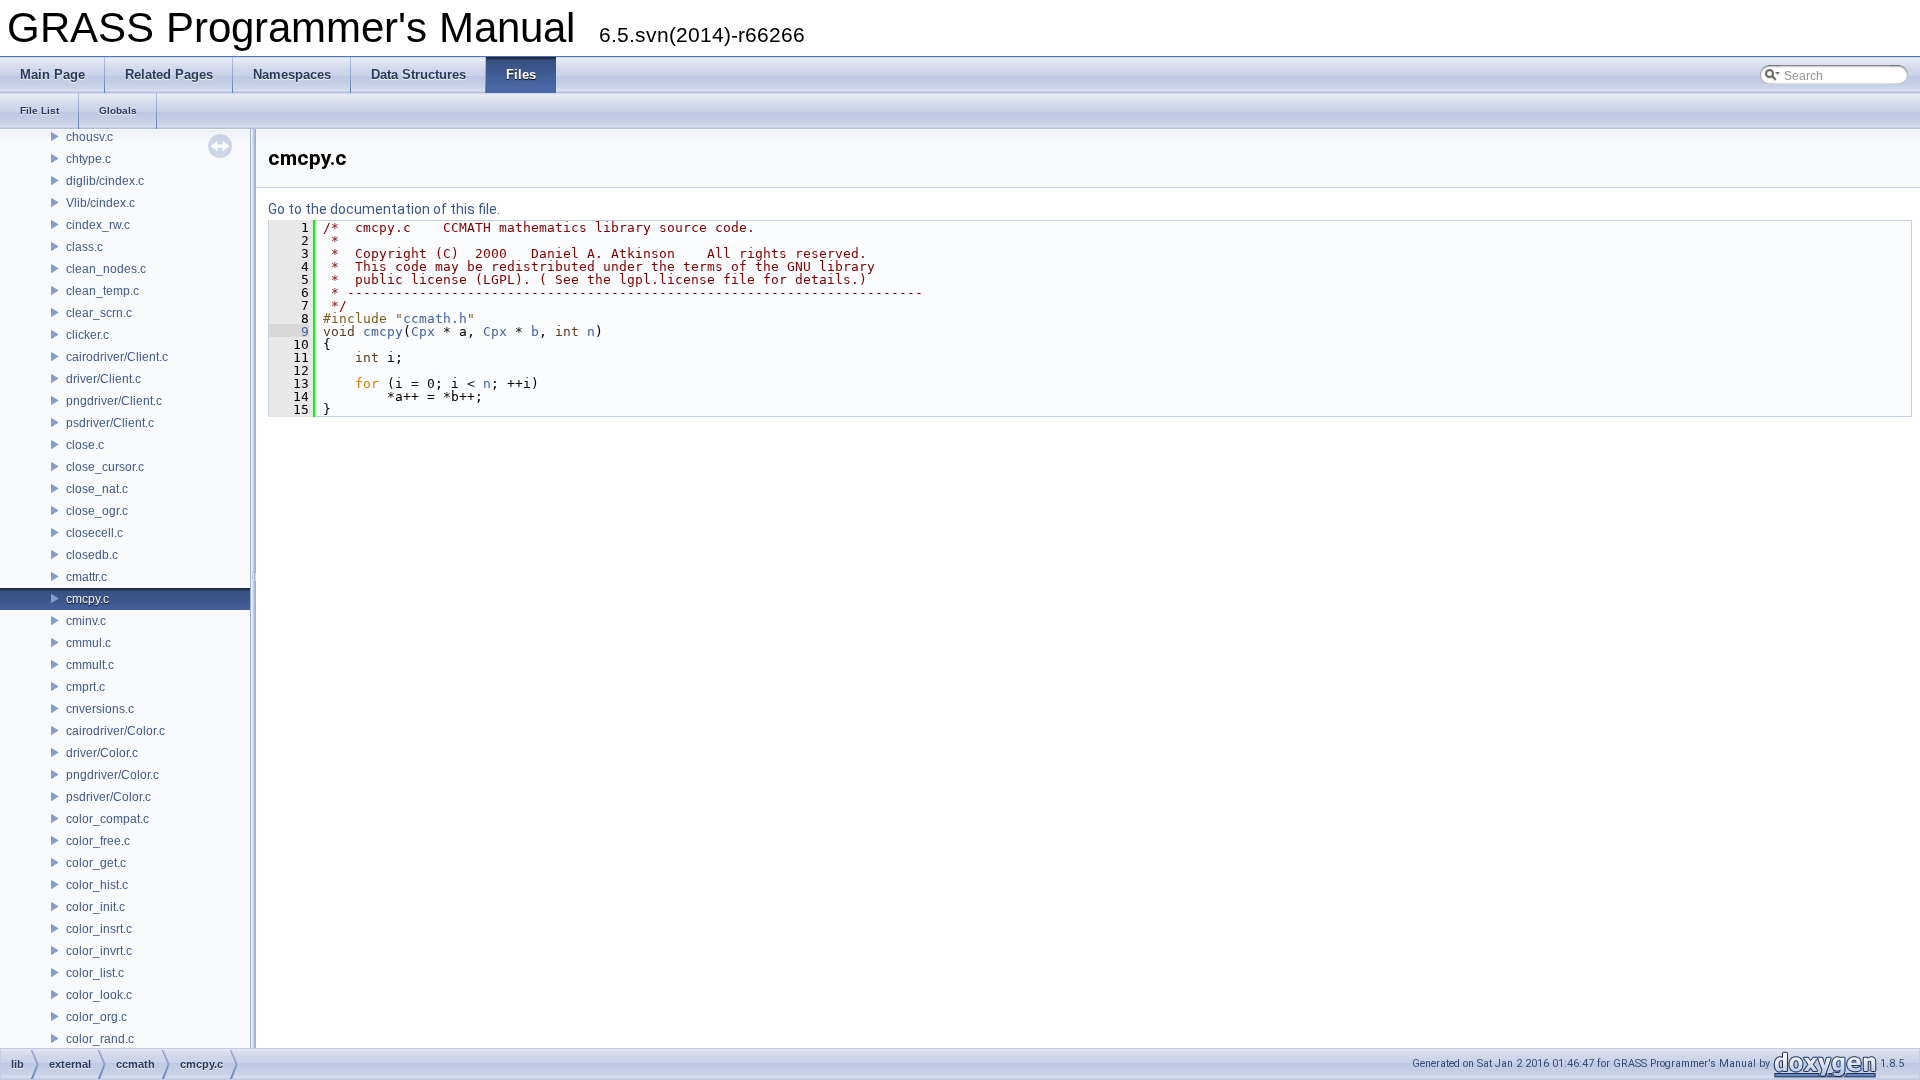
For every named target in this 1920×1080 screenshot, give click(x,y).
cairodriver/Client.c (117, 357)
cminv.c (86, 621)
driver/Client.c (103, 379)
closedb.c (92, 555)
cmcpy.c (87, 599)
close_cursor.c (105, 467)
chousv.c (89, 137)
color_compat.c (107, 819)
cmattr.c (86, 577)
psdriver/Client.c (110, 423)
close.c (85, 445)
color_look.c (99, 995)
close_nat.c (97, 489)
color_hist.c (97, 885)
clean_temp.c (102, 291)
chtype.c (88, 159)
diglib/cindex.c (105, 181)
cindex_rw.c (98, 225)
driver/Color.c (102, 753)
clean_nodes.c (106, 269)
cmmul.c (88, 643)
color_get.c (96, 863)
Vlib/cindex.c (100, 203)
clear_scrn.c (99, 313)
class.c (84, 247)
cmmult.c (90, 665)
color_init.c (95, 907)
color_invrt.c (99, 951)
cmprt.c (85, 687)
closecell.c (94, 533)
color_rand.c (100, 1039)
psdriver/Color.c (108, 797)
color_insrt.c (99, 929)
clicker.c (87, 335)
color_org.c (96, 1017)
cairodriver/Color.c (115, 731)
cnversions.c (100, 709)
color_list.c (95, 973)
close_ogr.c (97, 511)
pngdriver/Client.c (114, 401)
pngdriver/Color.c (112, 775)
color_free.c (98, 841)
